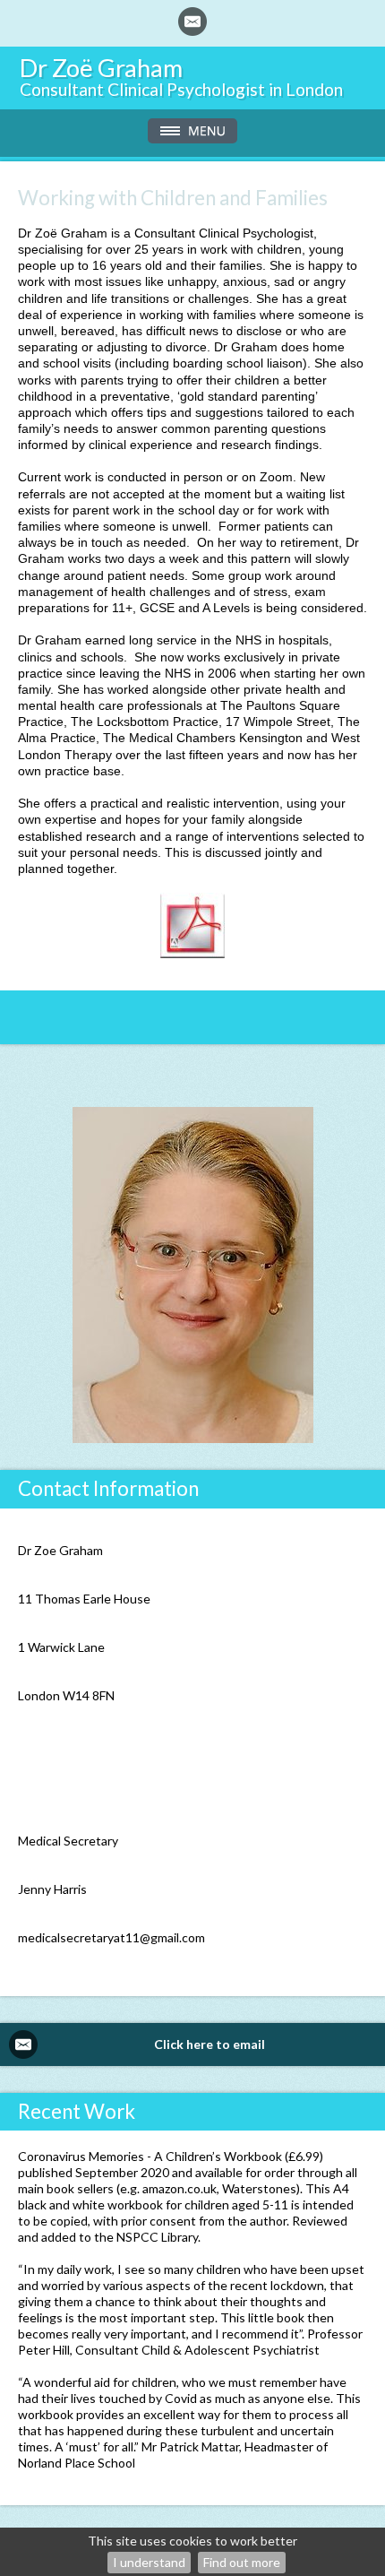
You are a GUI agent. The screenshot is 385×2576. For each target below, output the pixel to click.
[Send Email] (192, 22)
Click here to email (210, 2044)
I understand (149, 2562)
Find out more (242, 2562)
